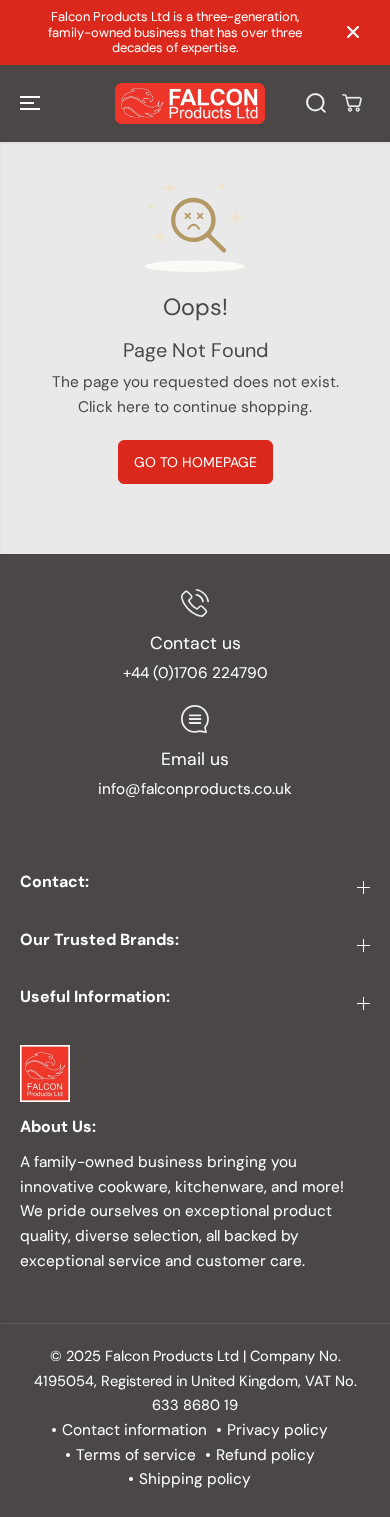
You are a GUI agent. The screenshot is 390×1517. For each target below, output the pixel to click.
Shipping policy (195, 1479)
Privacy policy (277, 1430)
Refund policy (265, 1455)
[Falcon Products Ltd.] (190, 103)
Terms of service (136, 1455)
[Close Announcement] (353, 32)
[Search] (316, 103)
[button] (32, 103)
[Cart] (352, 103)
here (133, 407)
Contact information (134, 1430)
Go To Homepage (195, 462)
